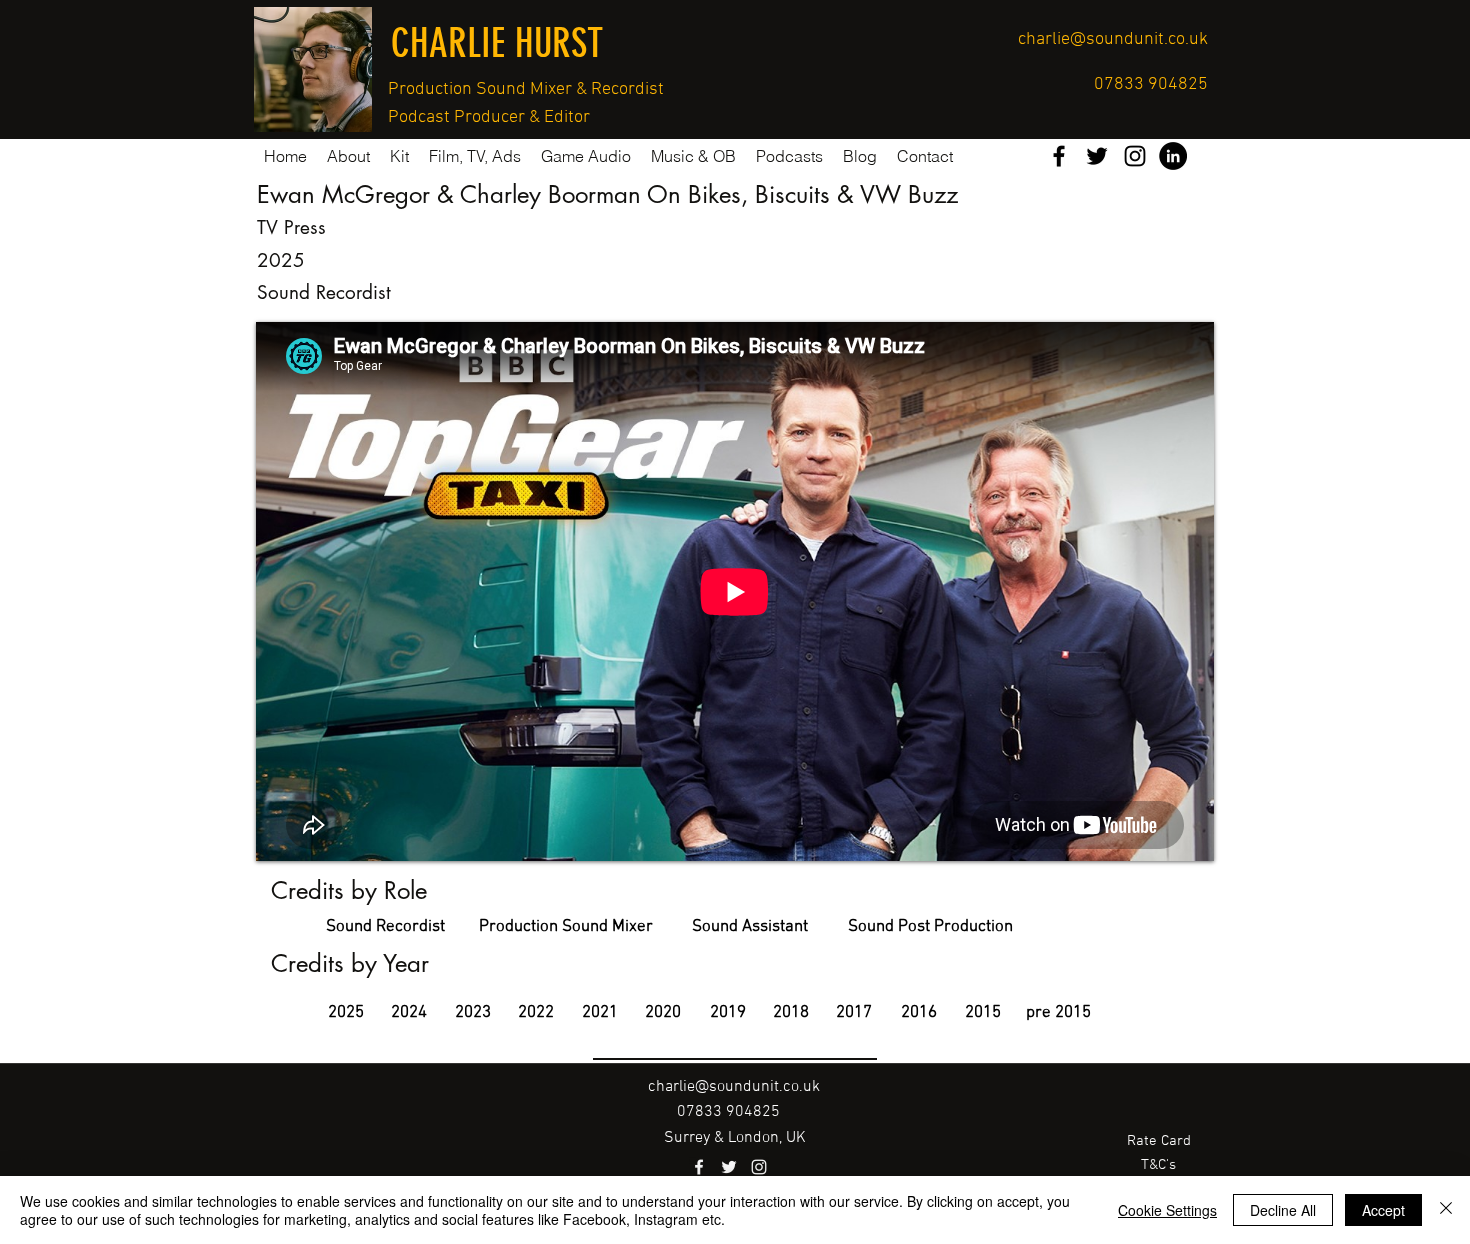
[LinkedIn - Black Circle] (1173, 156)
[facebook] (1059, 156)
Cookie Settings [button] (1167, 1210)
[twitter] (1097, 156)
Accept (1383, 1210)
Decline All (1283, 1210)
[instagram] (1135, 156)
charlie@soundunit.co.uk (1113, 39)
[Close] (1446, 1210)
